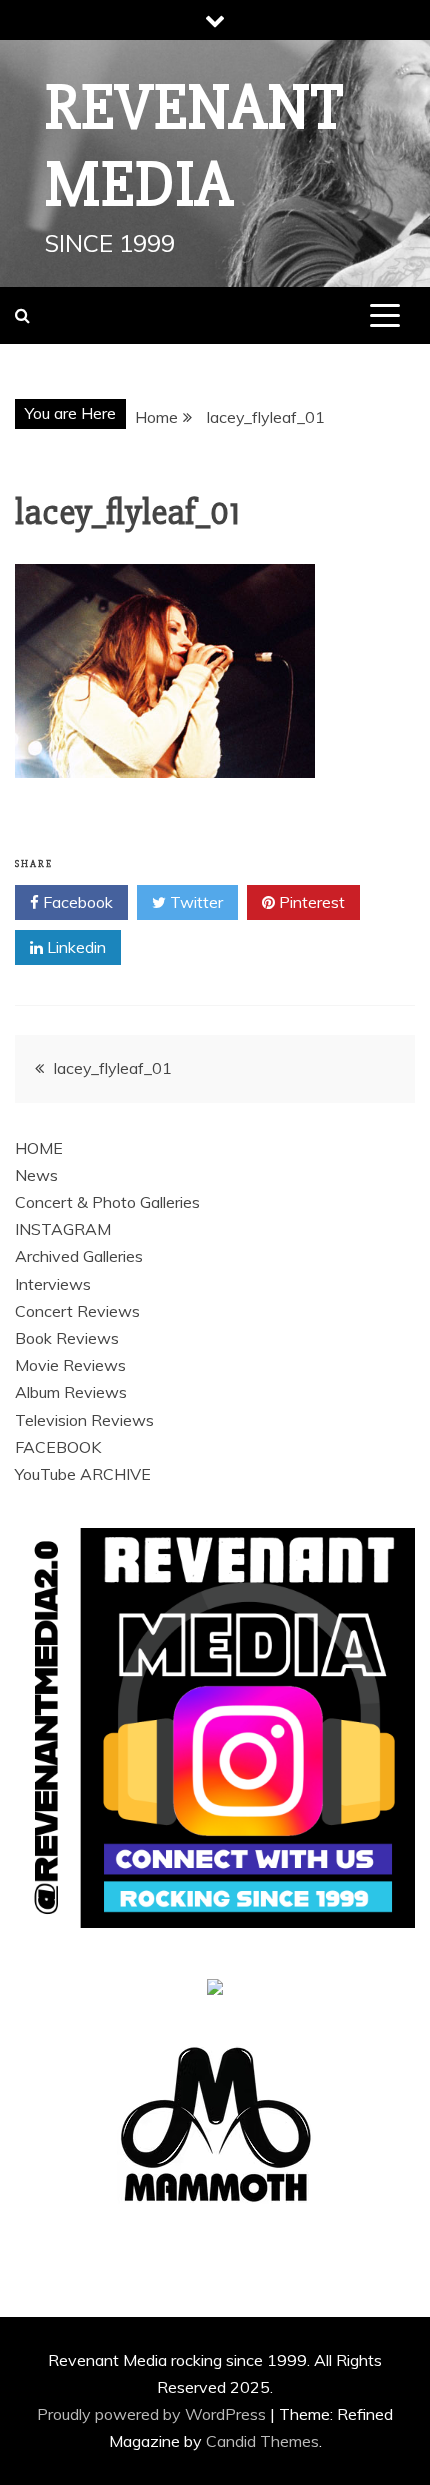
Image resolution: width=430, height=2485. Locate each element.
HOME (39, 1148)
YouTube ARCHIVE (83, 1474)
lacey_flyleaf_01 (113, 1068)
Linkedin (74, 947)
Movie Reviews (70, 1365)
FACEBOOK (58, 1447)
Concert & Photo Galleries (107, 1202)
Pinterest (310, 902)
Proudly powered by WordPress (153, 2414)
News (36, 1175)
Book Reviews (67, 1338)
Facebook (76, 902)
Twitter (194, 902)
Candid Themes (262, 2441)
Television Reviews (84, 1420)
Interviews (53, 1284)
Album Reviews (71, 1392)
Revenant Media (194, 146)
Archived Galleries (79, 1256)
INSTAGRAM (63, 1229)
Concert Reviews (77, 1311)
